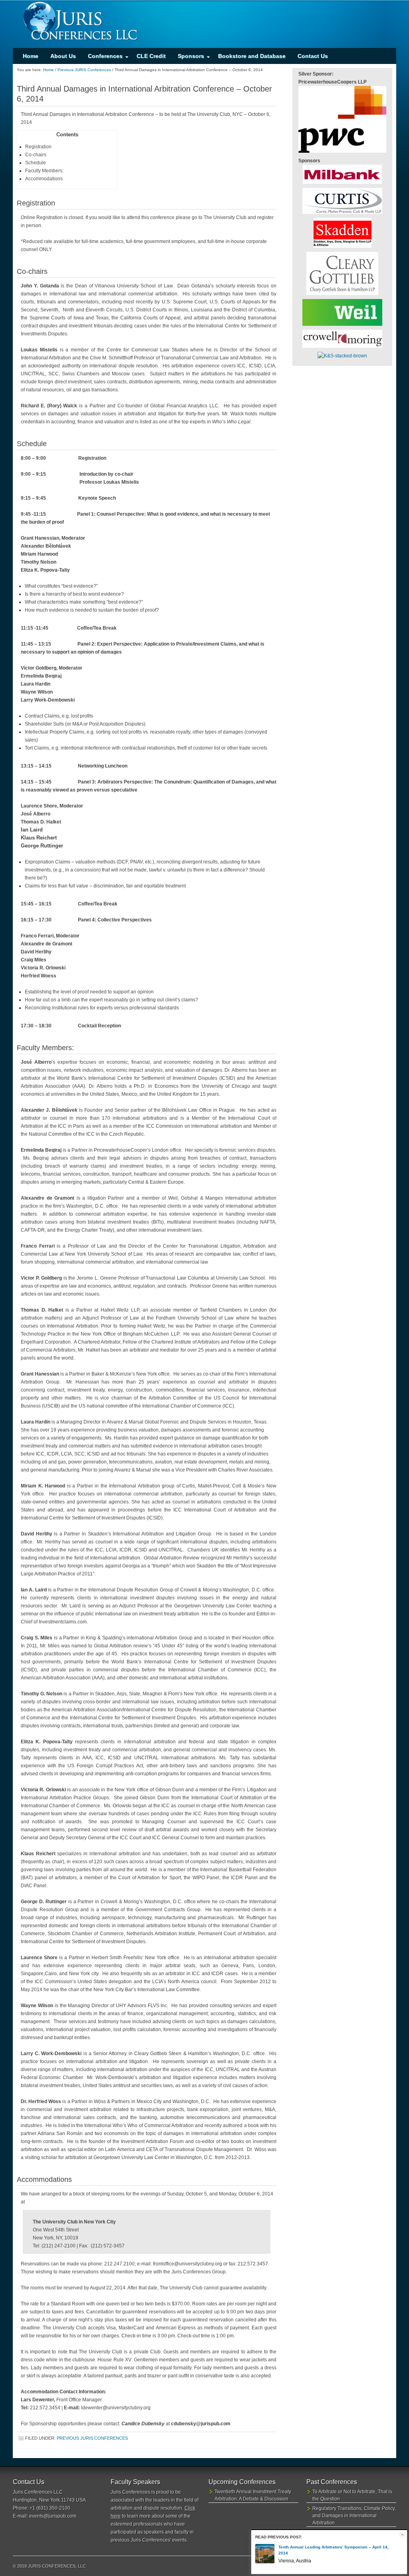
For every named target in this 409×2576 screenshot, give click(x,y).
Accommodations (44, 179)
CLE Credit (151, 56)
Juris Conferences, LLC (204, 24)
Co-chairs (36, 155)
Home (31, 56)
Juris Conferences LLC (38, 2492)
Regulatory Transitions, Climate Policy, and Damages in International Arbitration (354, 2516)
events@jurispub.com (53, 2516)
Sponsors (188, 58)
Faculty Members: (44, 171)
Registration (38, 147)
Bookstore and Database (252, 56)
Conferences (102, 58)
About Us (63, 56)
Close (402, 2535)
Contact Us (313, 56)
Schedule (36, 163)
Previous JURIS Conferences (92, 2438)
